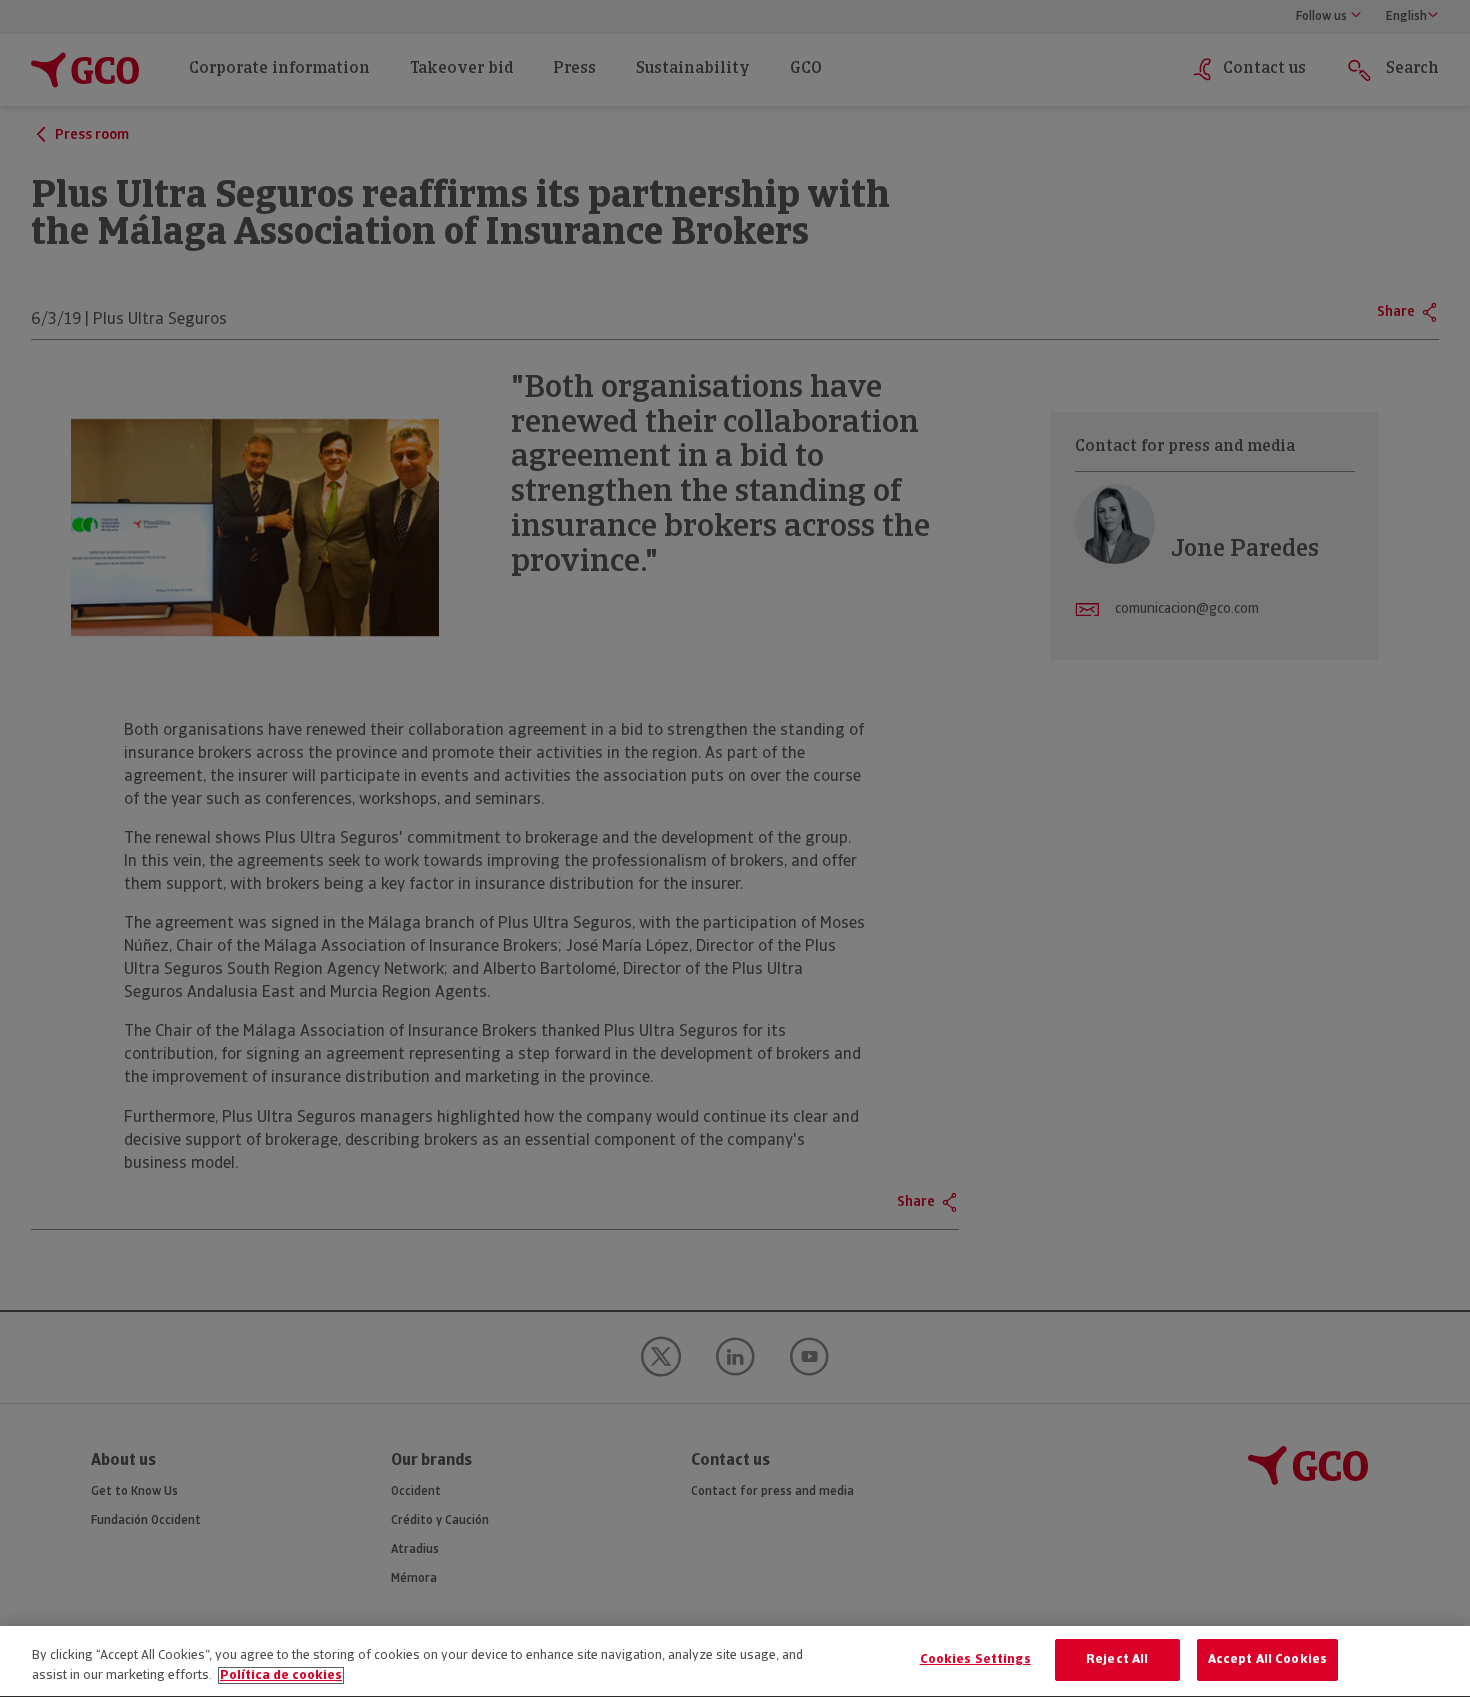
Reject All (1117, 1659)
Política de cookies (281, 1675)
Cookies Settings (975, 1659)
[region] (735, 1661)
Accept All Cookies (1267, 1659)
